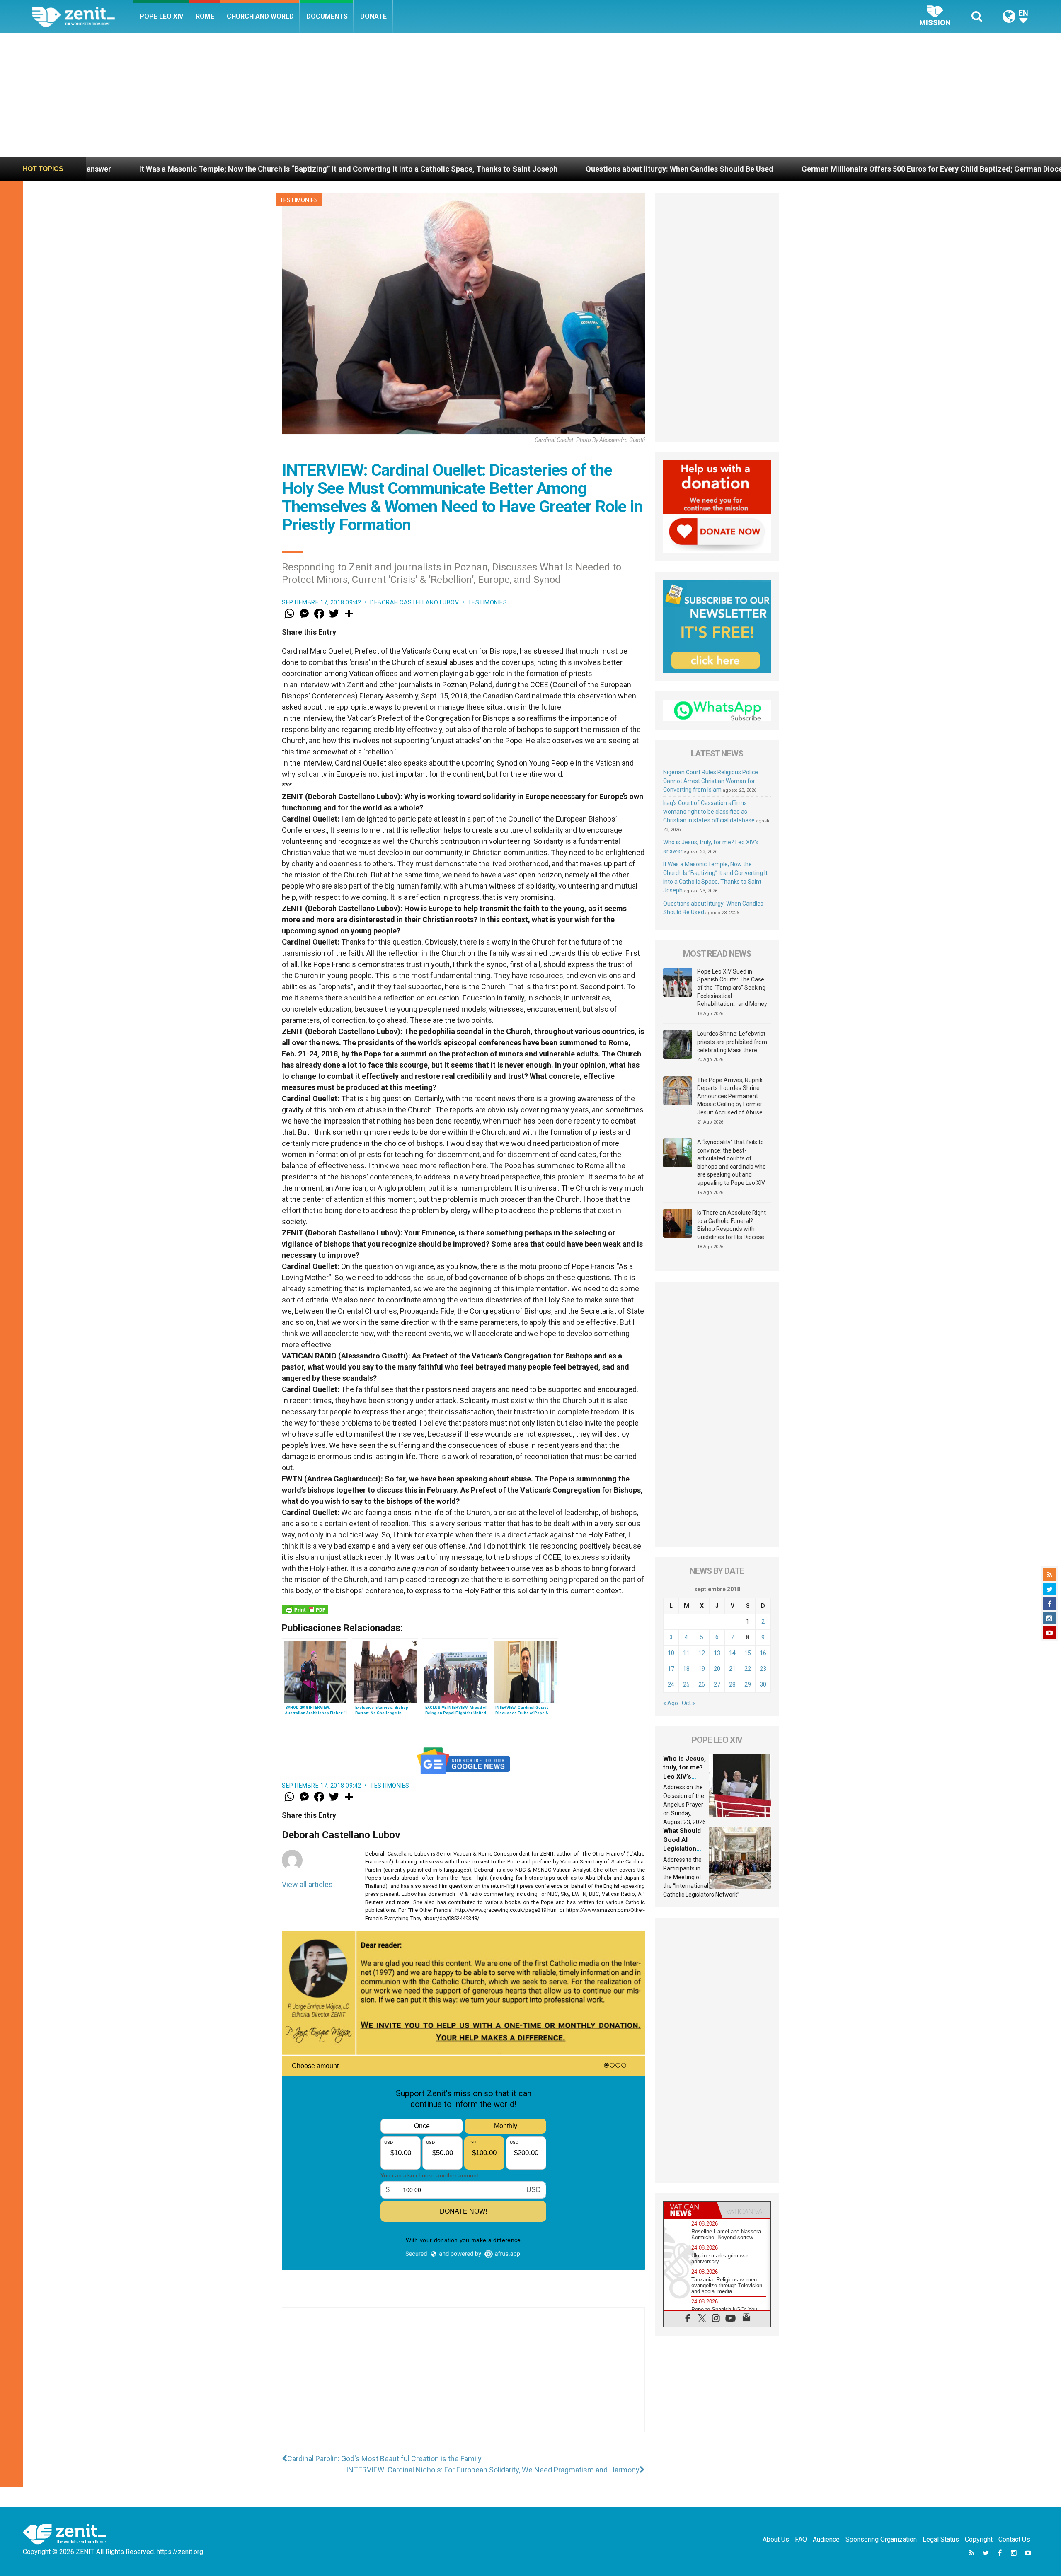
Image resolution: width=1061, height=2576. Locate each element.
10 (671, 1653)
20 (717, 1669)
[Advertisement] (530, 95)
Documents (327, 16)
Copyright (979, 2539)
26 (702, 1684)
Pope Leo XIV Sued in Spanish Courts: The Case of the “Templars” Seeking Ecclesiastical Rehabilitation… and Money (732, 988)
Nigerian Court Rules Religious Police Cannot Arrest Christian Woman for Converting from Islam (711, 781)
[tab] (690, 2210)
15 (748, 1653)
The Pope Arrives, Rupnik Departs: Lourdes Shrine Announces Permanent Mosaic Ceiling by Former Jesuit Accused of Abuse (730, 1096)
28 (732, 1684)
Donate (373, 16)
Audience (826, 2539)
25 (686, 1684)
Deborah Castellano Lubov (414, 602)
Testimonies (299, 200)
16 (763, 1653)
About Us (776, 2539)
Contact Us (1014, 2539)
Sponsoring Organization (881, 2539)
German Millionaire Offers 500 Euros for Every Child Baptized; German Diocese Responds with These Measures (710, 169)
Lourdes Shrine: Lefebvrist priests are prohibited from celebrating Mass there (732, 1042)
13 (717, 1653)
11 (686, 1653)
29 (748, 1684)
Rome (205, 16)
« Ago (671, 1703)
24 (671, 1684)
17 (671, 1669)
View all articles (307, 1884)
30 (763, 1684)
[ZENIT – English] (83, 16)
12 (702, 1653)
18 (686, 1669)
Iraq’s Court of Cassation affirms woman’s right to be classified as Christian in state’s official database (709, 812)
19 (702, 1669)
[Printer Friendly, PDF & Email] (305, 1609)
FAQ (801, 2539)
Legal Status (941, 2539)
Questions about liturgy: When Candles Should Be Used (399, 169)
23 (763, 1669)
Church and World (260, 16)
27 (717, 1684)
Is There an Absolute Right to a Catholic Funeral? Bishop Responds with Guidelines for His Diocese (732, 1225)
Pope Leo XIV (161, 16)
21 (732, 1669)
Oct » (688, 1703)
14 (732, 1653)
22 (748, 1669)
